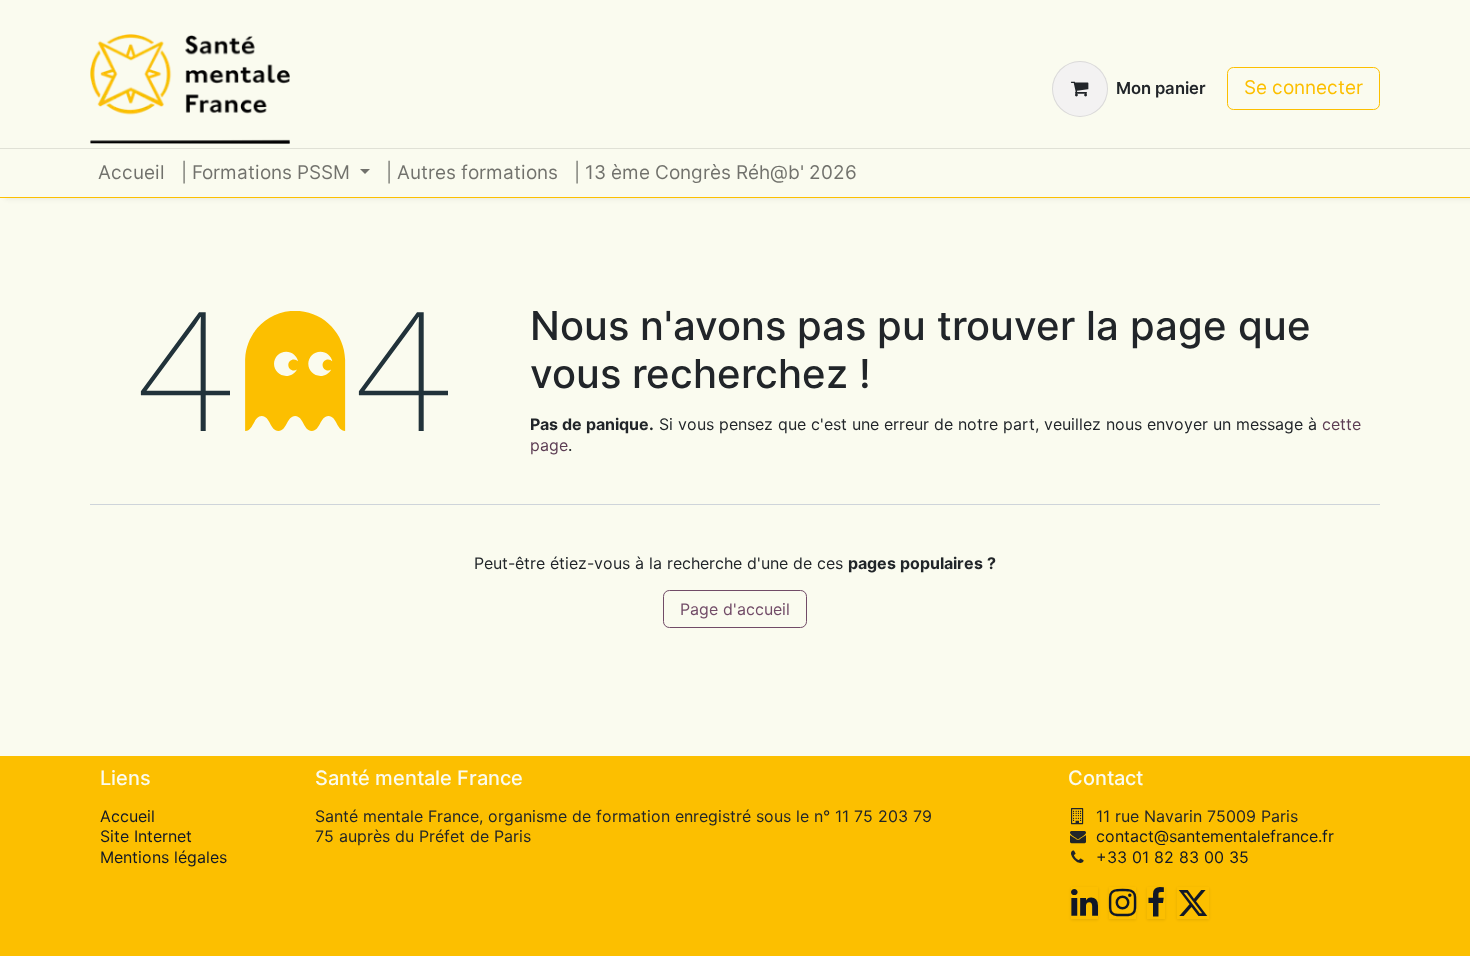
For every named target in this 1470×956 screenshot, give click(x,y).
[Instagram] (1122, 903)
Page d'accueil (735, 609)
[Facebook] (1156, 903)
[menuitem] (131, 173)
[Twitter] (1193, 903)
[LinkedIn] (1084, 903)
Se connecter (1303, 87)
